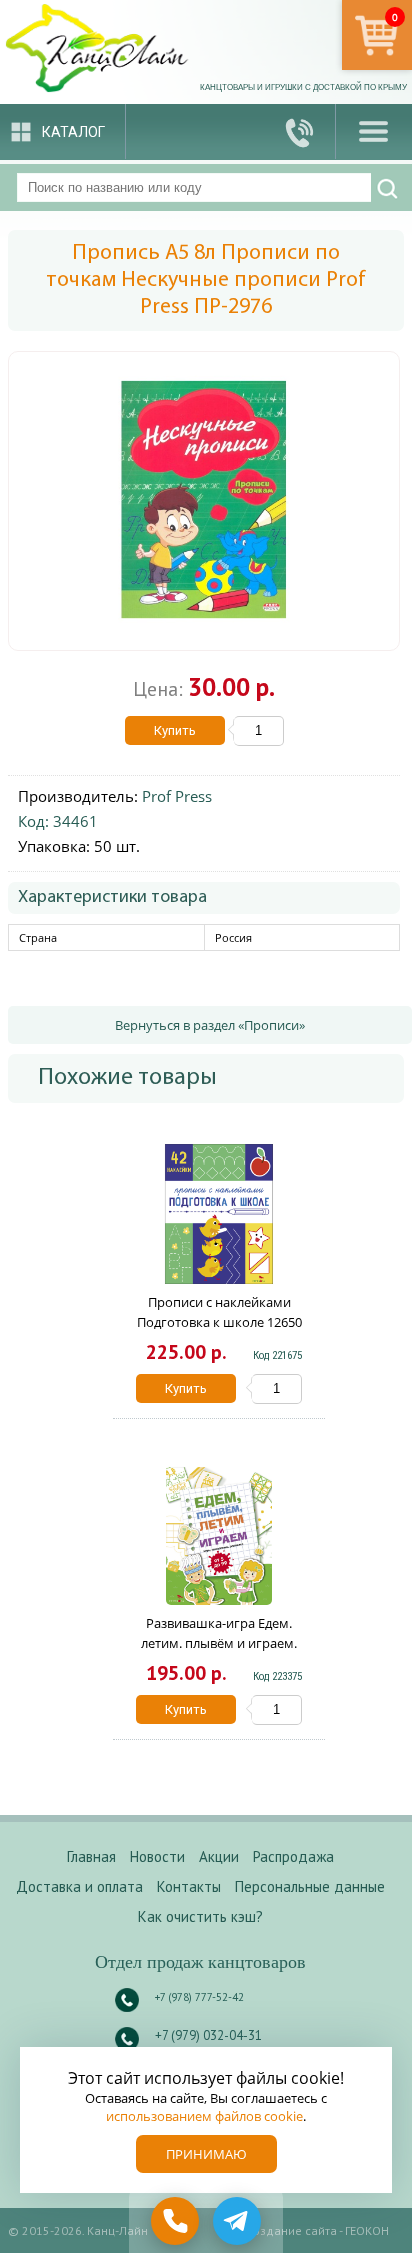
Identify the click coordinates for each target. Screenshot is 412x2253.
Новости (157, 1856)
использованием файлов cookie (204, 2116)
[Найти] (387, 189)
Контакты (189, 1886)
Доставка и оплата (79, 1886)
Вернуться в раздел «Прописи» (210, 1025)
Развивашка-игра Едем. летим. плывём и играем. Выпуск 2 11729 (219, 1643)
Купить (175, 730)
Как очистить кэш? (200, 1916)
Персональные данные (310, 1886)
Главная (91, 1856)
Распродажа (293, 1856)
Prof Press (177, 796)
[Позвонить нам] (300, 131)
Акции (219, 1856)
